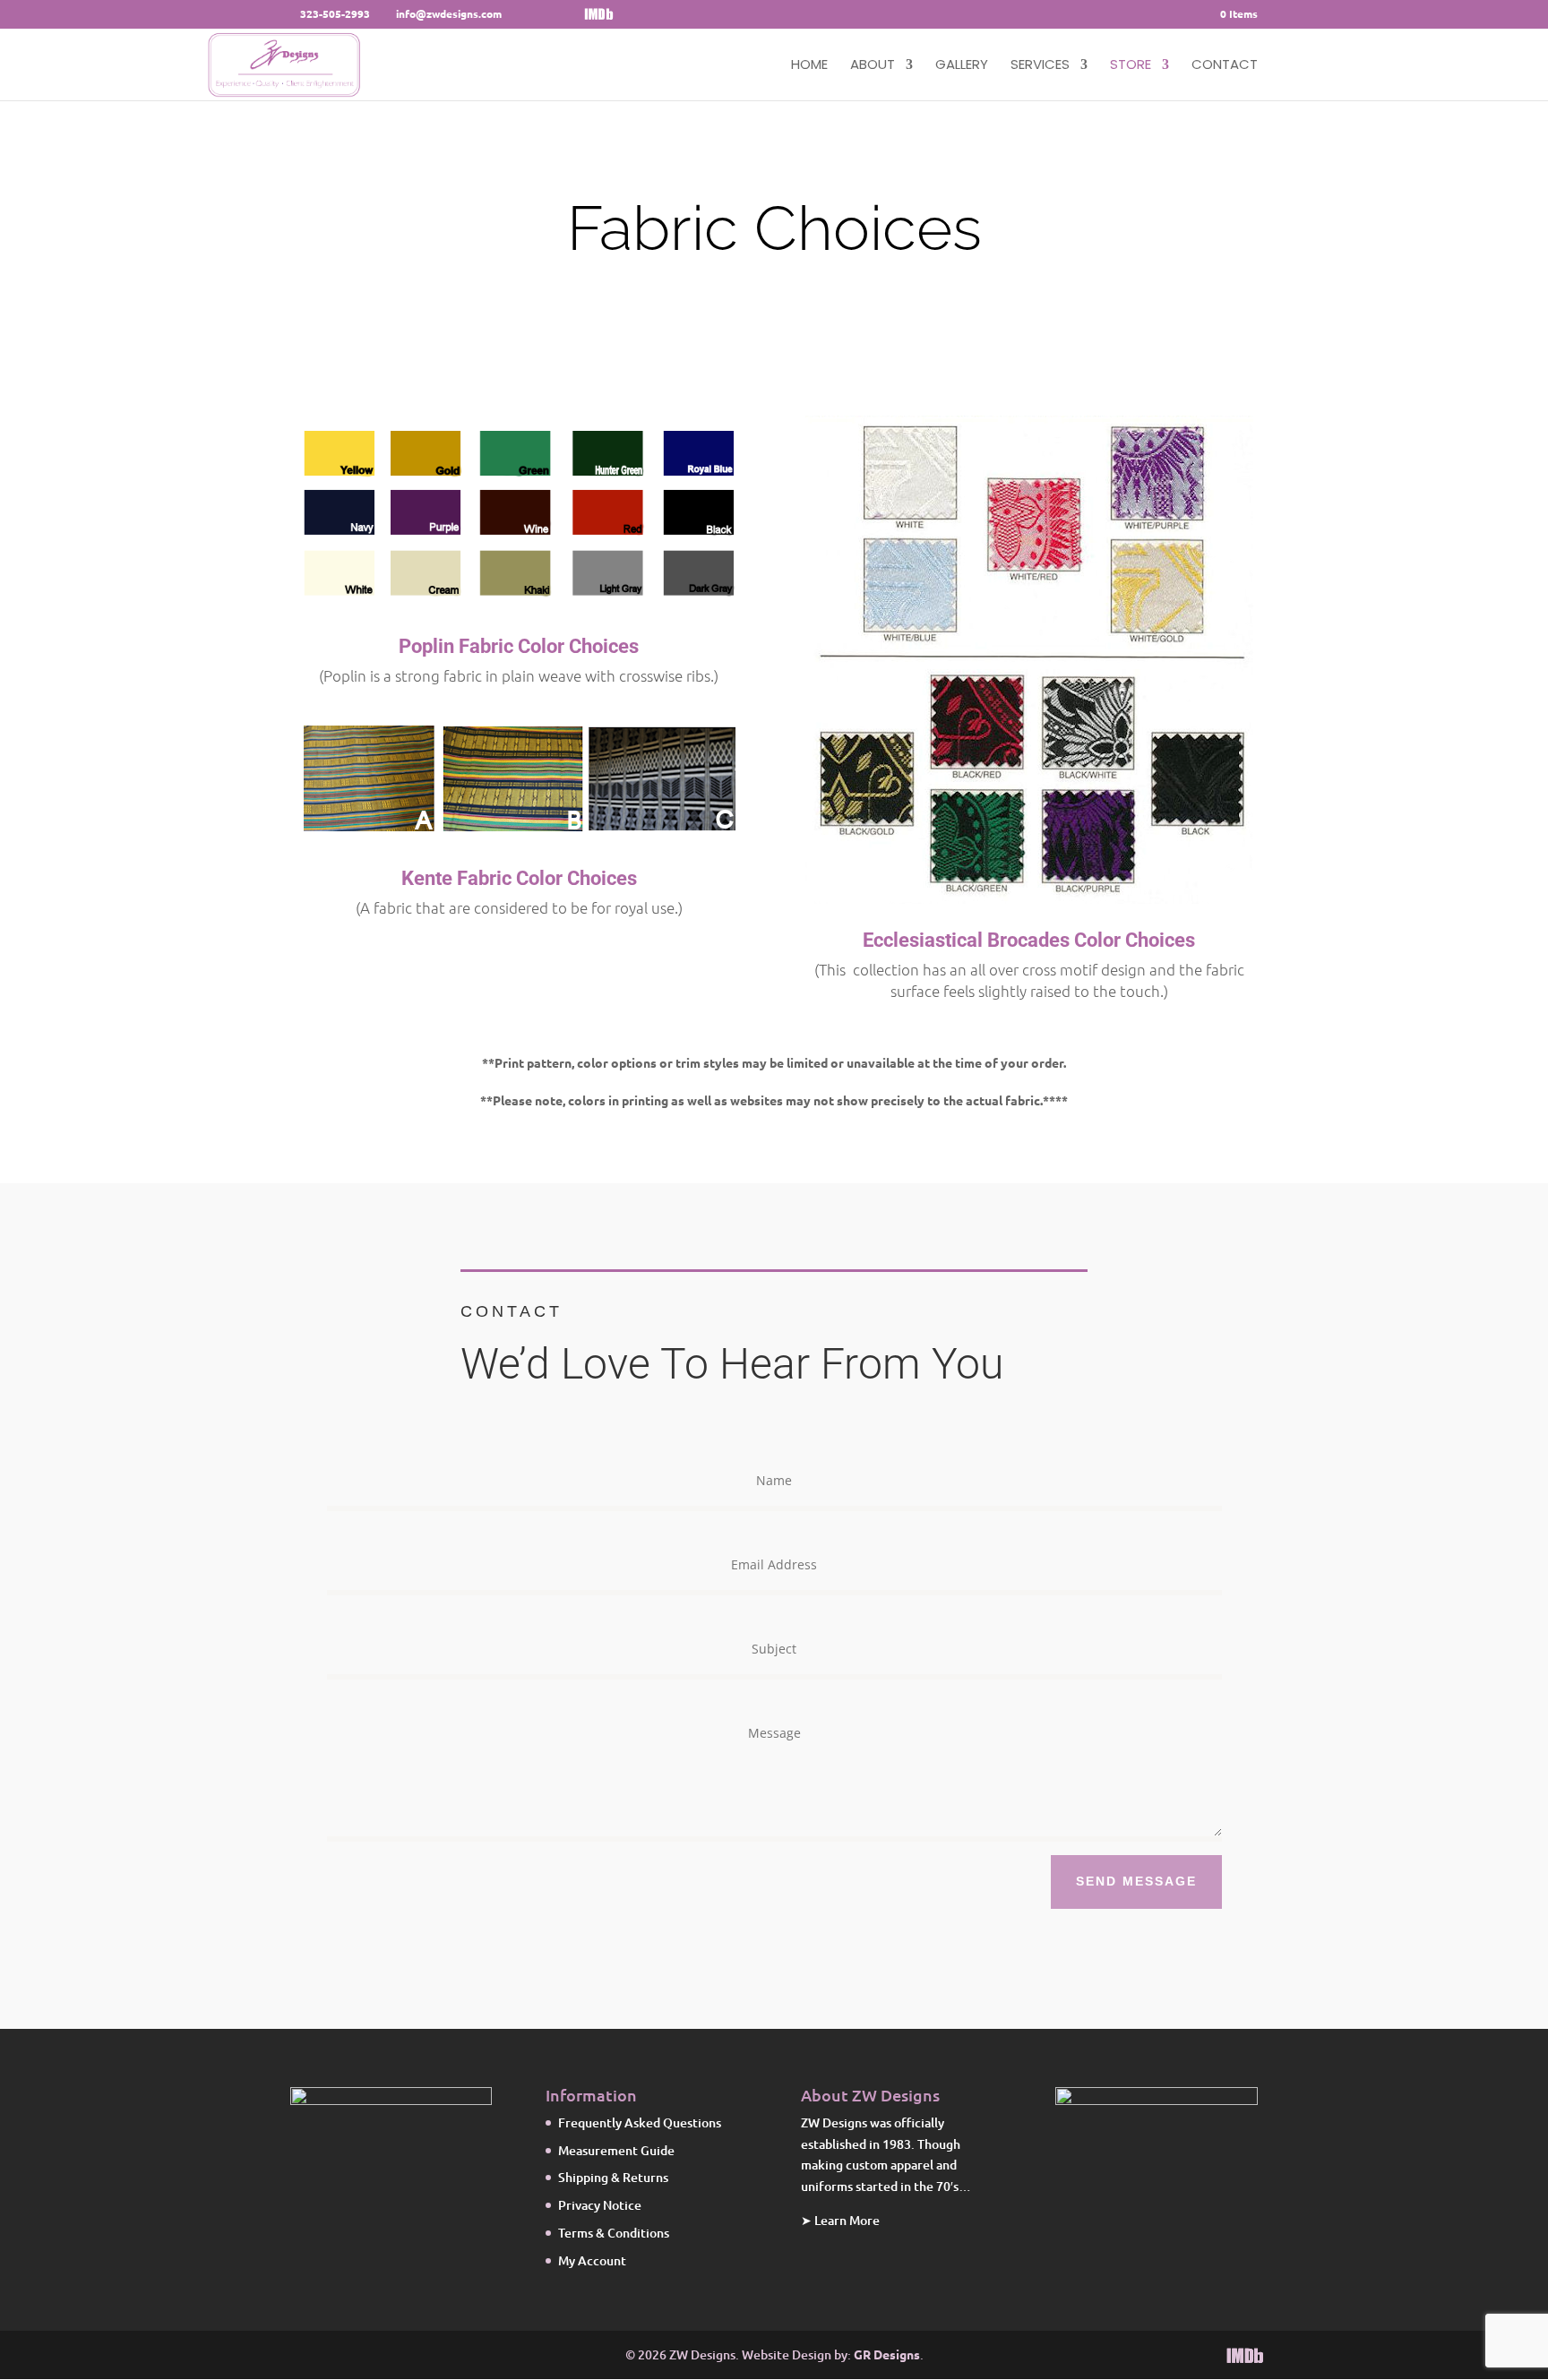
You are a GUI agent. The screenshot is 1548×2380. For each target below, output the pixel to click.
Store (1131, 66)
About (873, 66)
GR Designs (886, 2354)
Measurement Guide (616, 2150)
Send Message (1136, 1881)
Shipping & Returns (613, 2177)
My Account (592, 2260)
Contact (1225, 66)
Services (1040, 66)
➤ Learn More (840, 2220)
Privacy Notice (600, 2205)
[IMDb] (599, 14)
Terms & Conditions (614, 2233)
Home (809, 66)
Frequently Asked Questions (640, 2122)
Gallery (962, 66)
